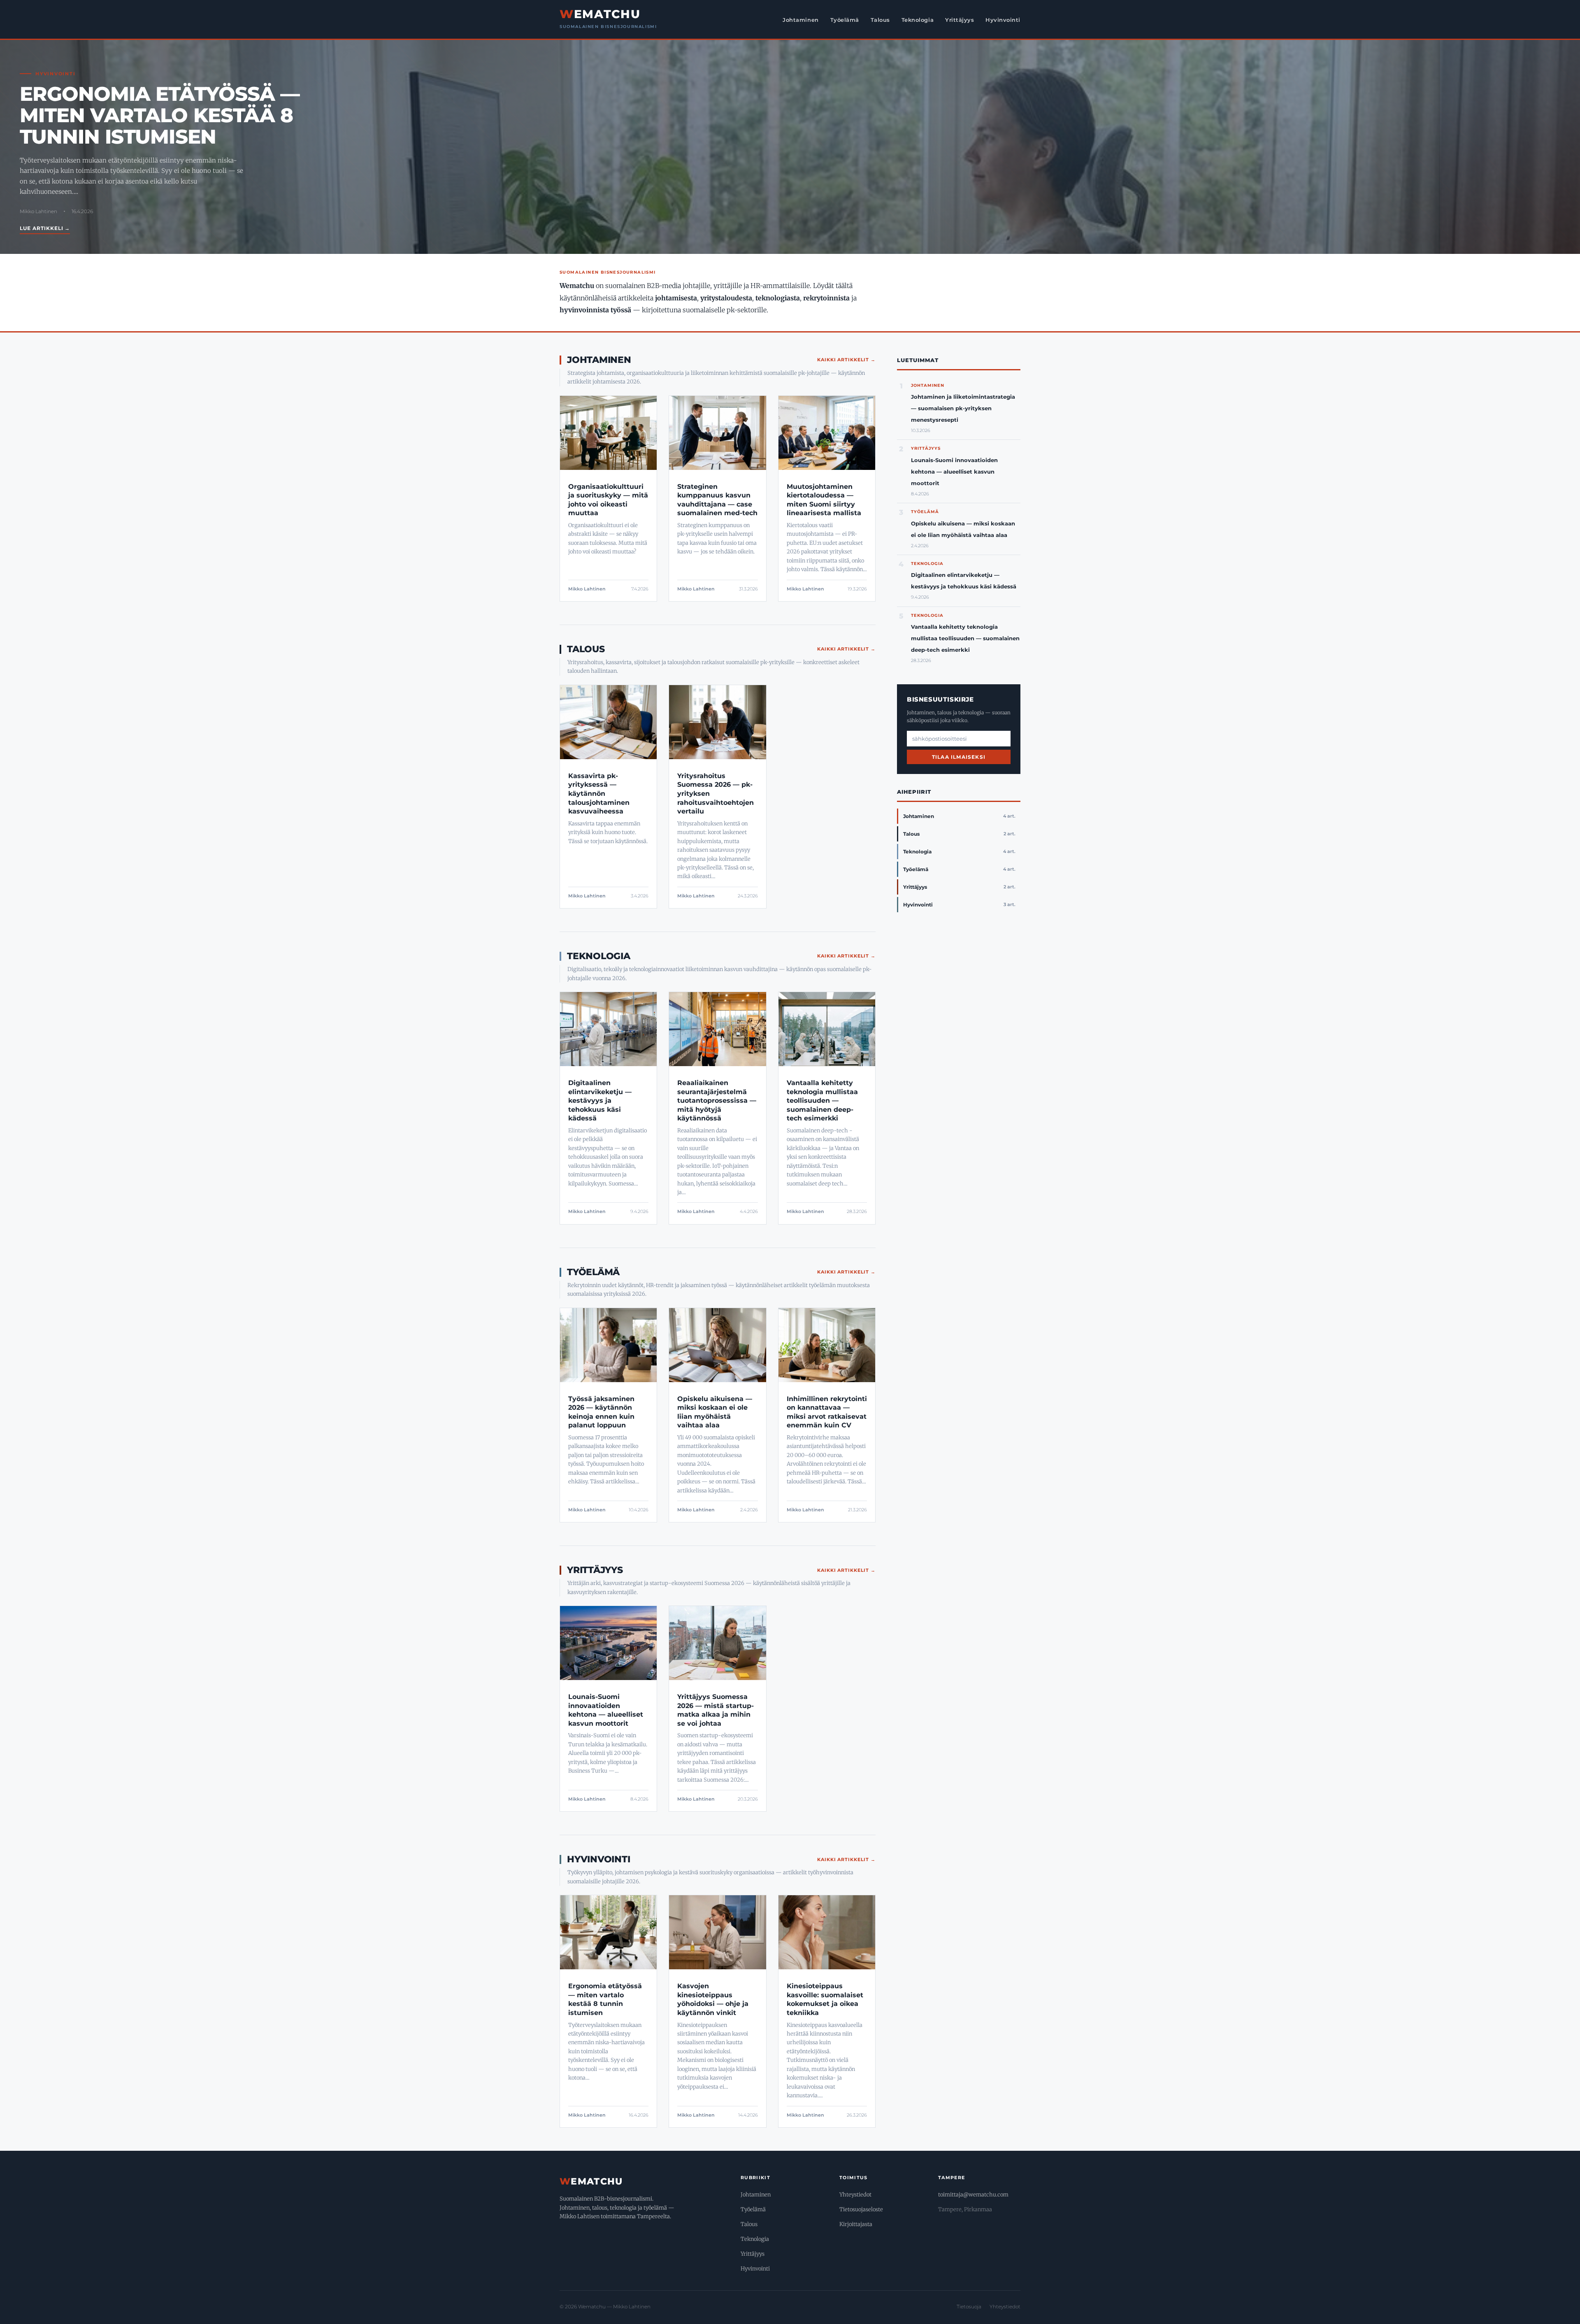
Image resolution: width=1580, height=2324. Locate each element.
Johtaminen (800, 20)
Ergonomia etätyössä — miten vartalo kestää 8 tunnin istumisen (160, 115)
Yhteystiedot (855, 2195)
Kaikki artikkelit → (846, 360)
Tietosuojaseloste (861, 2209)
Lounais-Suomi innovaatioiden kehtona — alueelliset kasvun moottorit (954, 472)
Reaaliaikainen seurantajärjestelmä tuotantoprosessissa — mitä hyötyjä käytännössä (717, 1100)
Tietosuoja (969, 2307)
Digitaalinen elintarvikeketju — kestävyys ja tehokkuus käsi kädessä (600, 1100)
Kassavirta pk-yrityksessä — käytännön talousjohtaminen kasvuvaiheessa (599, 794)
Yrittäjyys (960, 20)
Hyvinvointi (1003, 20)
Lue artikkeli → (45, 228)
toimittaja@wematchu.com (973, 2195)
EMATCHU (600, 14)
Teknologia (918, 20)
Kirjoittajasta (856, 2224)
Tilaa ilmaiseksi (959, 757)
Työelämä (845, 20)
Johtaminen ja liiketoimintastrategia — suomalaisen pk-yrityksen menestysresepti (963, 408)
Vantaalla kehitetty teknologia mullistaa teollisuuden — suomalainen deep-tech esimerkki (822, 1100)
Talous (880, 20)
